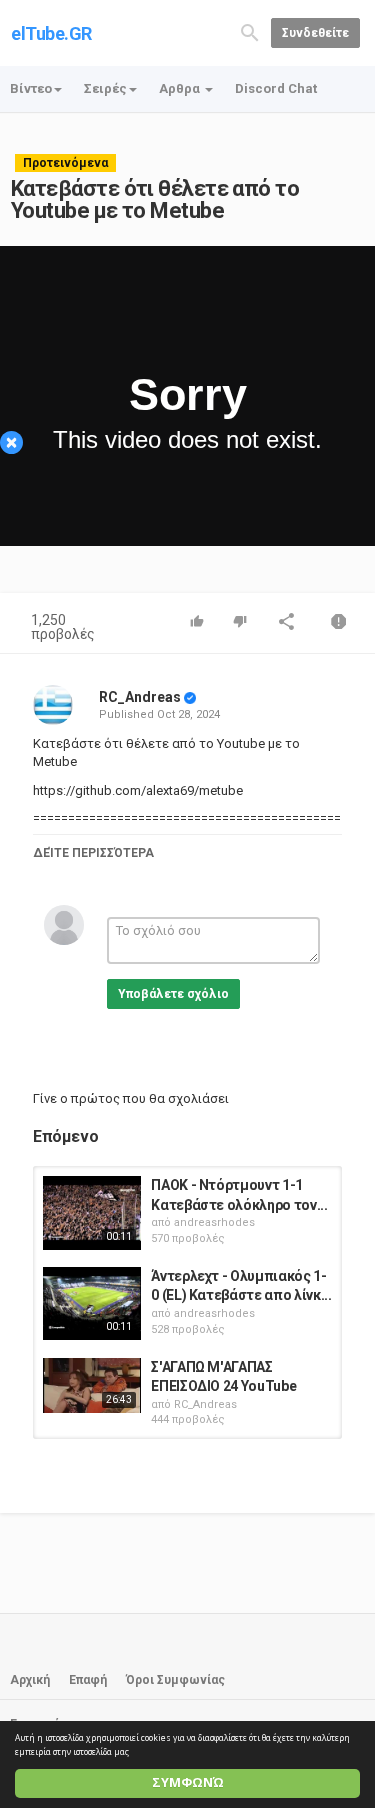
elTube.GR (51, 33)
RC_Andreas (140, 697)
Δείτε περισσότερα (93, 853)
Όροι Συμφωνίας (175, 1680)
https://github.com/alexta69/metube (138, 790)
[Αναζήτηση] (250, 31)
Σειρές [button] (105, 88)
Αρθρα (181, 88)
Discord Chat (276, 88)
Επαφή (88, 1680)
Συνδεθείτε (315, 33)
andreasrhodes (214, 1222)
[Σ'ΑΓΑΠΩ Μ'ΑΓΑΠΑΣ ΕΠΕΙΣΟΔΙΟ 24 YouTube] (92, 1385)
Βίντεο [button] (31, 88)
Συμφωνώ (188, 1782)
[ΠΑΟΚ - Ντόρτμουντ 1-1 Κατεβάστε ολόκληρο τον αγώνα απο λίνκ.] (92, 1213)
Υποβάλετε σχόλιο (173, 994)
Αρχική (30, 1680)
